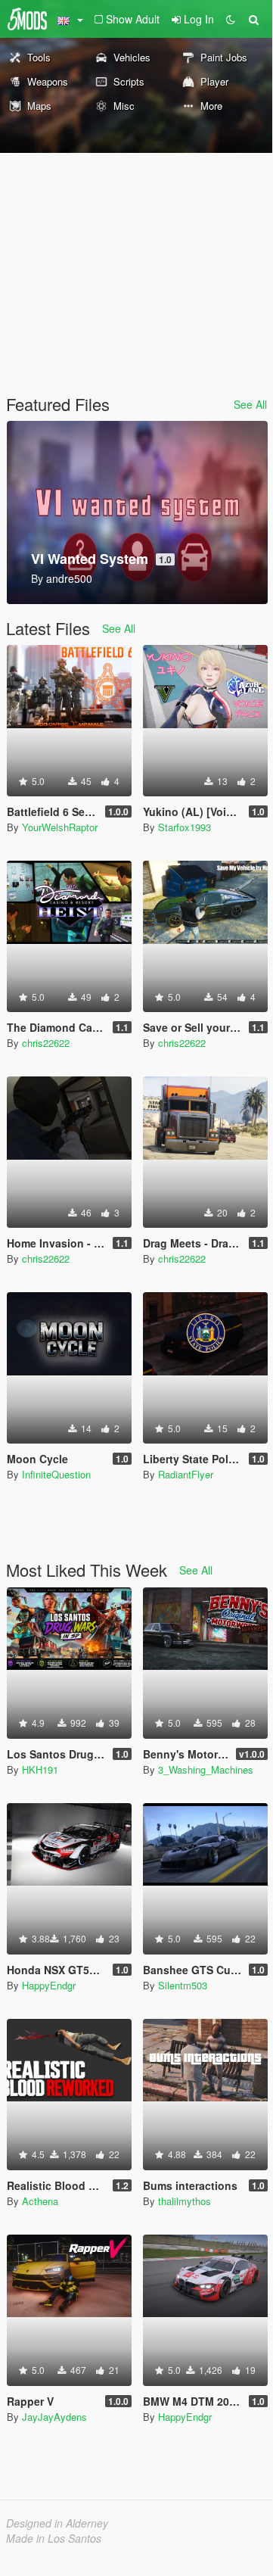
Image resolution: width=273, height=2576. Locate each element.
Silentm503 (183, 1985)
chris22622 (46, 1043)
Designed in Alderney (57, 2523)
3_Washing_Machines (206, 1769)
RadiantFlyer (186, 1474)
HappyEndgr (49, 1985)
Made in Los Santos (54, 2538)
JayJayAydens (54, 2417)
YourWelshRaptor (60, 827)
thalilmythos (185, 2201)
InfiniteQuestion (56, 1474)
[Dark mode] (231, 19)
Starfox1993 (185, 827)
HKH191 (40, 1769)
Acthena (40, 2201)
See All (250, 404)
